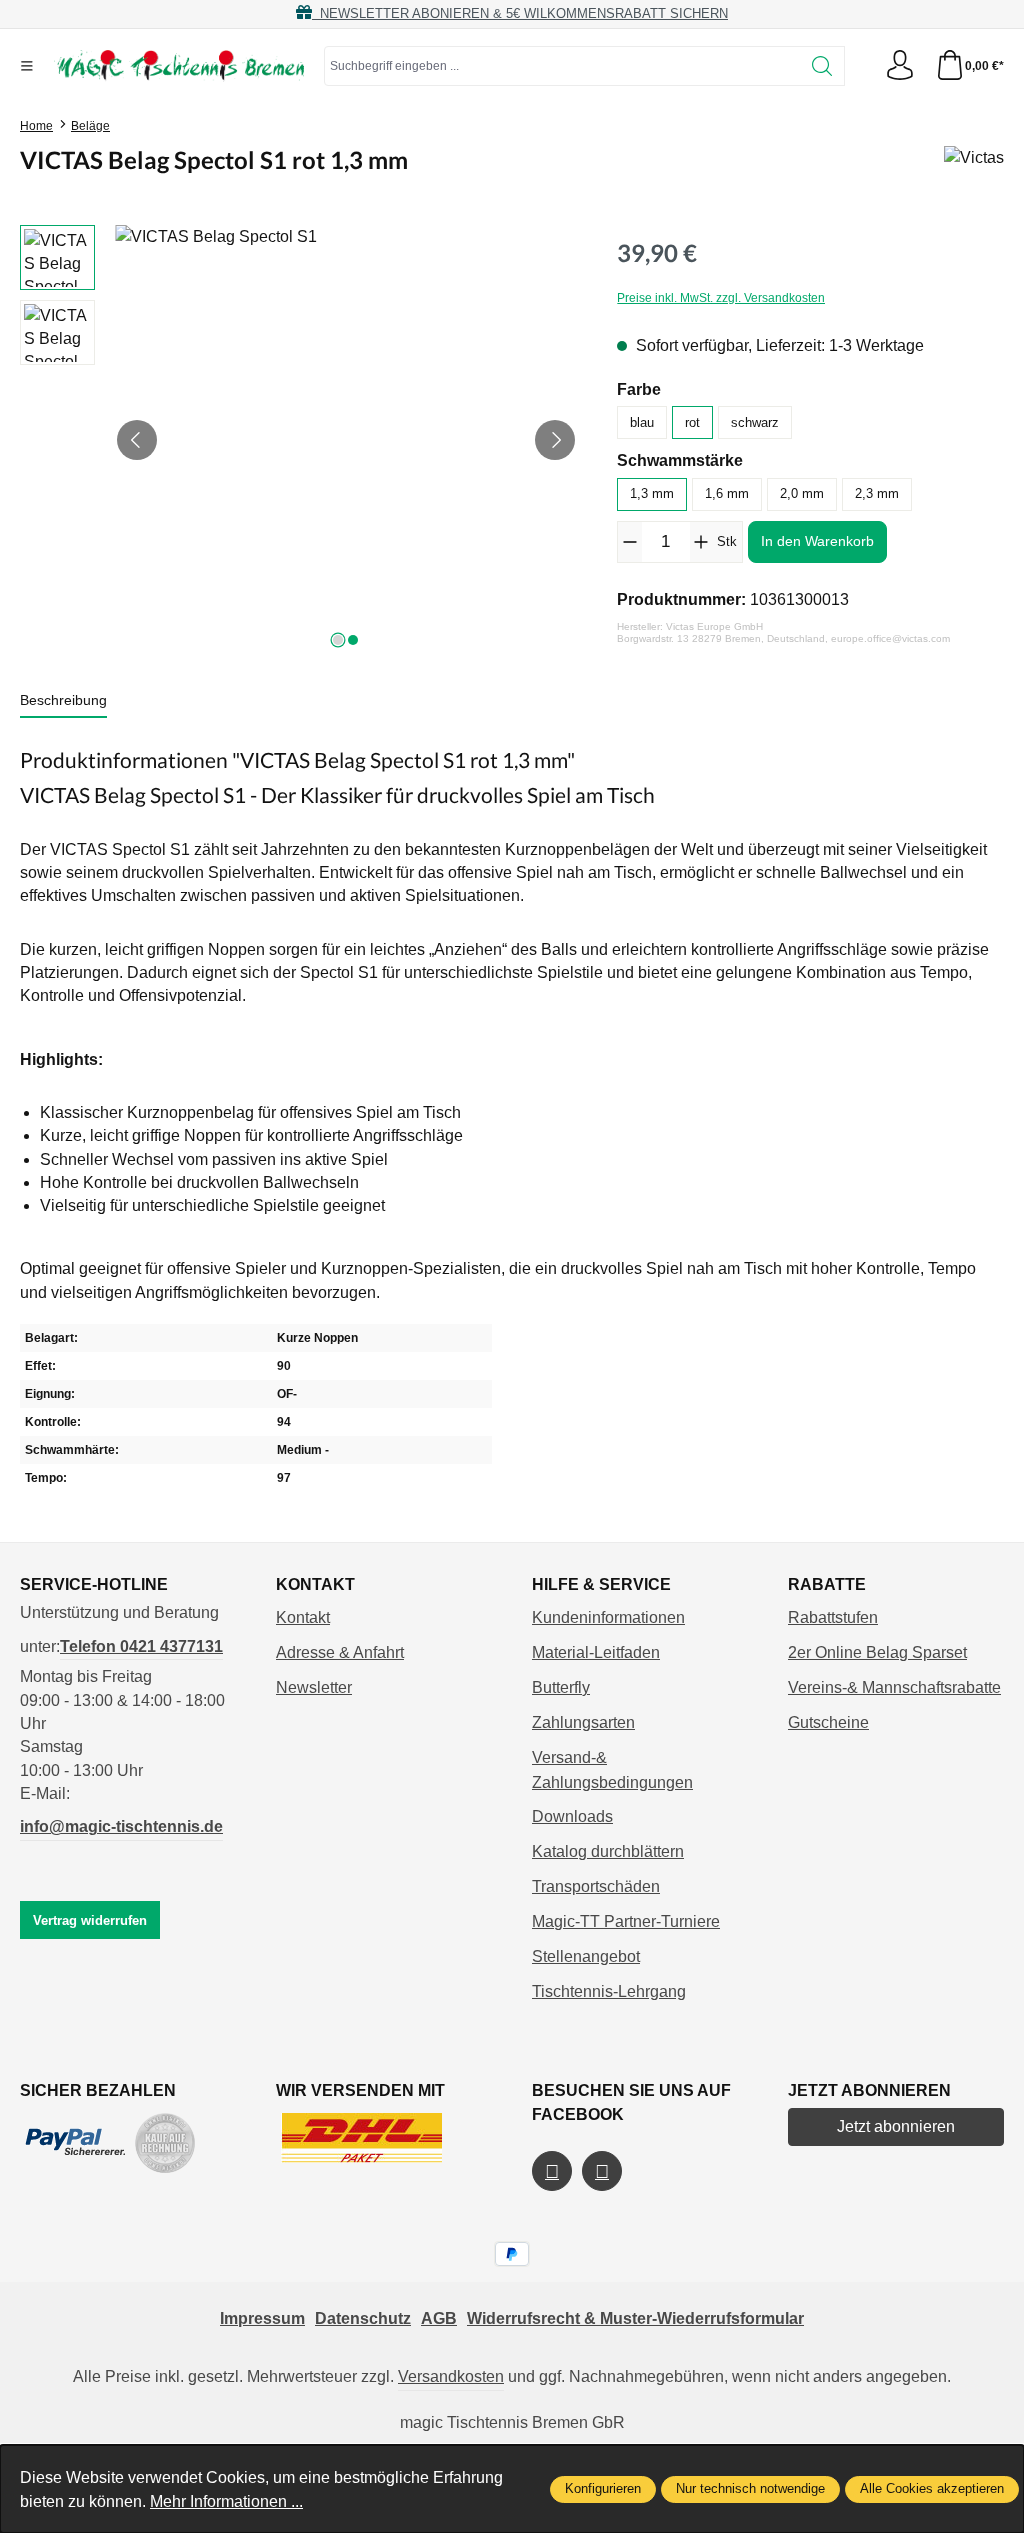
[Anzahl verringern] (629, 542)
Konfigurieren (603, 2488)
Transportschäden (596, 1886)
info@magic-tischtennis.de (121, 1826)
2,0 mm (802, 493)
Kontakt (303, 1617)
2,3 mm (877, 493)
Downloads (572, 1816)
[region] (298, 440)
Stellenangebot (586, 1956)
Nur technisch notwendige (750, 2488)
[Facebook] (552, 2171)
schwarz (755, 422)
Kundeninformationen (608, 1617)
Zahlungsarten (583, 1722)
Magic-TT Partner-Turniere (626, 1921)
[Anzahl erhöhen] (701, 542)
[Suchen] (822, 66)
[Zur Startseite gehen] (179, 66)
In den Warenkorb (817, 541)
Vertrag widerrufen (90, 1920)
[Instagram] (602, 2171)
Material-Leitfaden (596, 1652)
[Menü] (27, 66)
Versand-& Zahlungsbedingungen (612, 1770)
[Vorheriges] (137, 440)
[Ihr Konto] (900, 66)
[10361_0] (346, 440)
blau (642, 422)
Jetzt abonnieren (896, 2126)
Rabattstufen (833, 1617)
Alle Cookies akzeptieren (932, 2488)
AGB (439, 2318)
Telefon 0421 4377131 (141, 1646)
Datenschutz (363, 2318)
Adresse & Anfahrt (340, 1652)
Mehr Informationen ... (226, 2501)
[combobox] (562, 66)
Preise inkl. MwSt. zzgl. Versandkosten (721, 298)
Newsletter (314, 1687)
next (338, 640)
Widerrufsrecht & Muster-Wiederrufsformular (635, 2318)
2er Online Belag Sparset (877, 1652)
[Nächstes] (555, 440)
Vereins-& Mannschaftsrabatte (894, 1687)
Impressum (262, 2318)
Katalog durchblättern (608, 1851)
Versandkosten (451, 2376)
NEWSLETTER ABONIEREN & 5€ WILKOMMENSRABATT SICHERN (520, 13)
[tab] (63, 701)
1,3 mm (652, 493)
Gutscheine (828, 1722)
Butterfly (561, 1687)
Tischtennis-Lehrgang (609, 1991)
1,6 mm (727, 493)
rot (692, 422)
